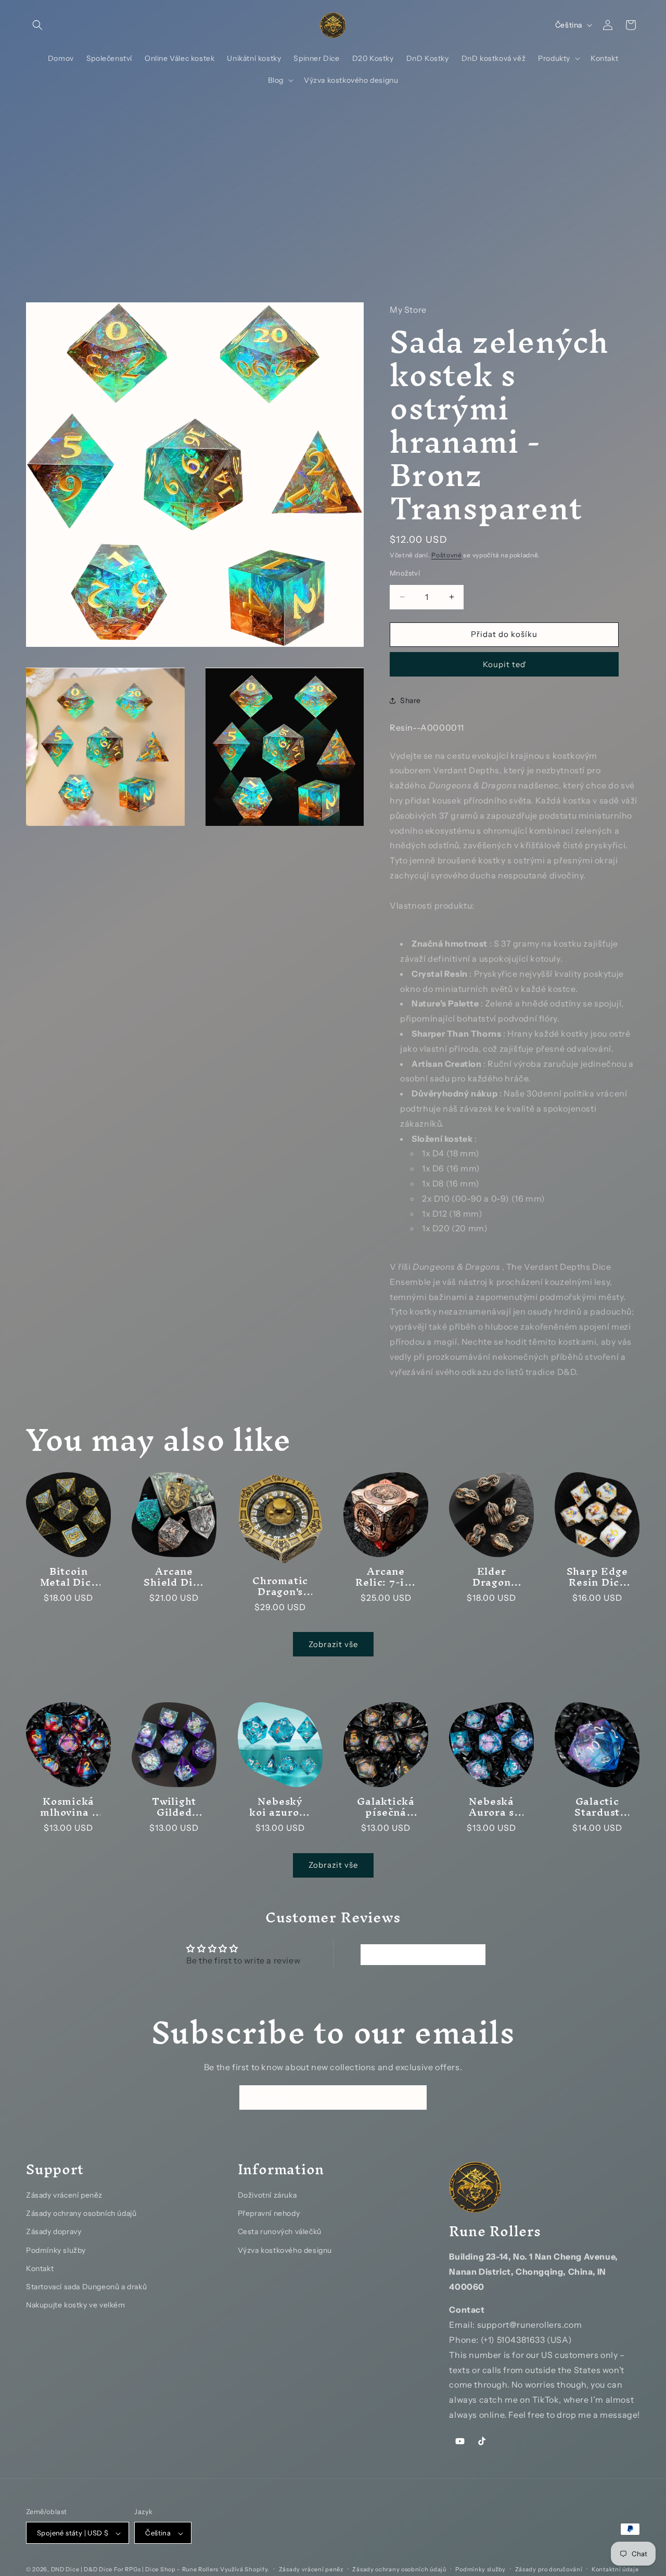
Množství (405, 573)
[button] (37, 25)
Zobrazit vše (333, 1644)
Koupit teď (504, 664)
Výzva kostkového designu (285, 2250)
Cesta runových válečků (280, 2231)
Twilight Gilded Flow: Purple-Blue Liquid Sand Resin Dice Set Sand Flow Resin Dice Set (174, 1807)
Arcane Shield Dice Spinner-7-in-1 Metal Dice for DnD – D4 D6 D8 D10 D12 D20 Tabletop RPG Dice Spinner (175, 1577)
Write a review (423, 1955)
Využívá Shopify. (245, 2570)
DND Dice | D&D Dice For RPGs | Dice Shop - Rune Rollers (136, 2570)
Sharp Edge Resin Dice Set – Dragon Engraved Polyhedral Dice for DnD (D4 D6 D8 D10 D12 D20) (597, 1577)
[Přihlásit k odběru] (415, 2097)
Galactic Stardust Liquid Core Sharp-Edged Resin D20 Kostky (597, 1807)
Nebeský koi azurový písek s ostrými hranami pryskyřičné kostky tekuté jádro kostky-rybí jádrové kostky (280, 1807)
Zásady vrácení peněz (64, 2195)
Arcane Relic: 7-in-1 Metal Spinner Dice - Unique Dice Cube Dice (386, 1577)
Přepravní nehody (269, 2213)
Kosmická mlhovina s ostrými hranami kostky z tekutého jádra (68, 1807)
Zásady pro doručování (549, 2569)
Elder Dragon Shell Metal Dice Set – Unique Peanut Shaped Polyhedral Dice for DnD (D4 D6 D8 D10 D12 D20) (491, 1577)
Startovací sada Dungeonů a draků (86, 2286)
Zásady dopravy (54, 2231)
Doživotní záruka (267, 2195)
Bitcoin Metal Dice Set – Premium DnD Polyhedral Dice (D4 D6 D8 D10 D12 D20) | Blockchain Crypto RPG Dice (68, 1577)
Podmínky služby (56, 2250)
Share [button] (411, 700)
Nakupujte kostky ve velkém (76, 2305)
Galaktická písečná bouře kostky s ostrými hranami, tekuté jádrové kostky (386, 1807)
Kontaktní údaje (615, 2569)
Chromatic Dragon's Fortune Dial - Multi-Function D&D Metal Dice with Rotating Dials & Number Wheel (280, 1586)
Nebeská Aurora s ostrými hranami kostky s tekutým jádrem (491, 1807)
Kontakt (40, 2268)
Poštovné (447, 554)
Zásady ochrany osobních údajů (81, 2213)
